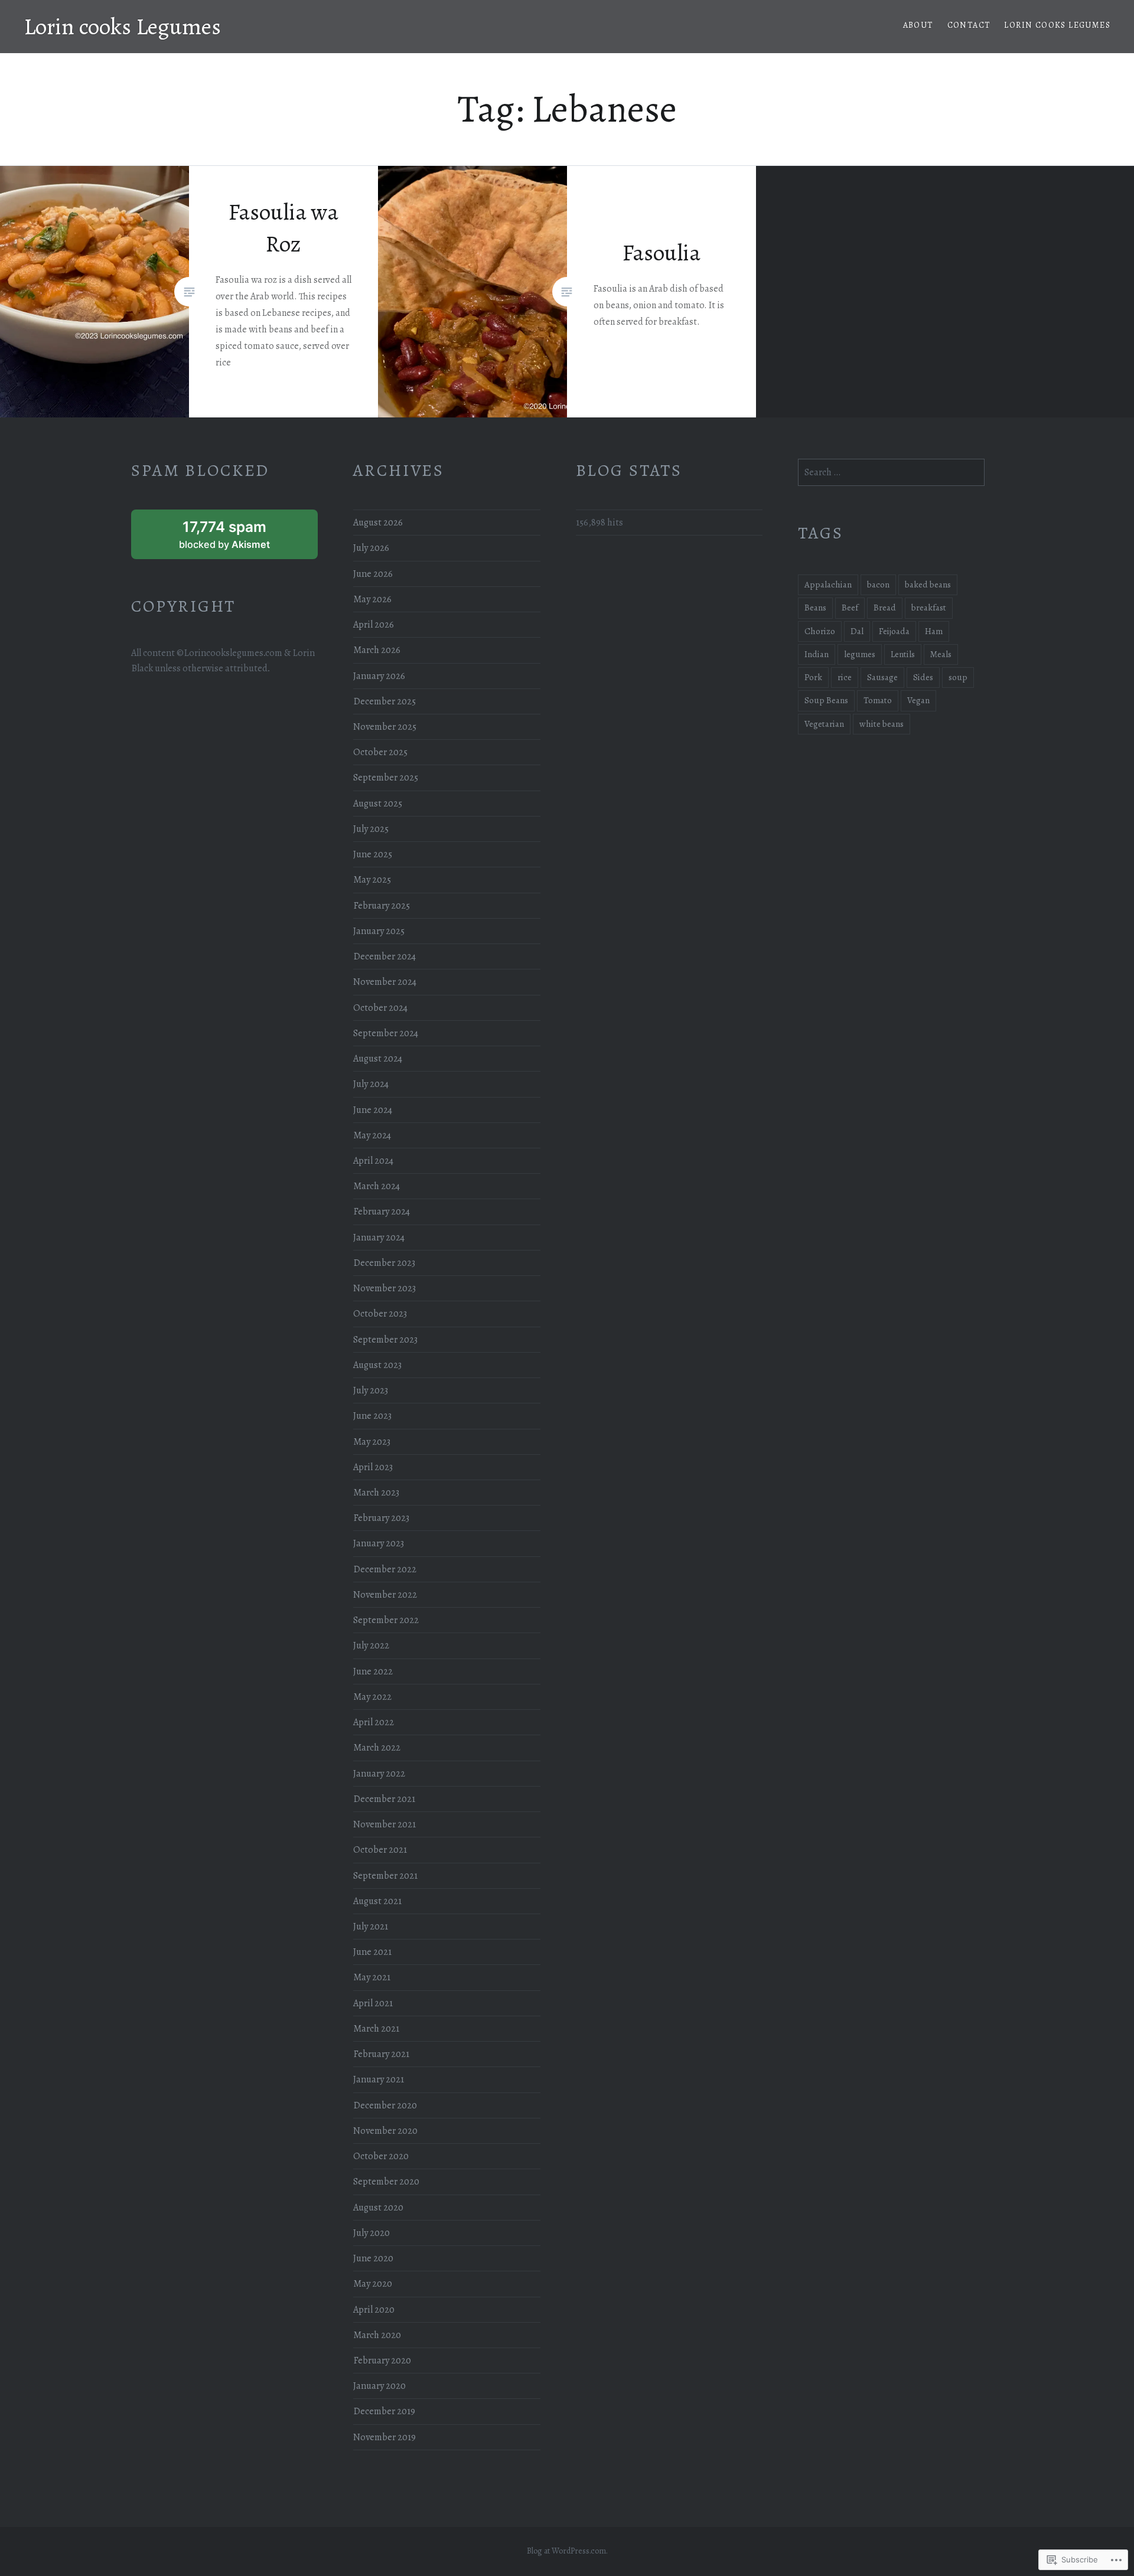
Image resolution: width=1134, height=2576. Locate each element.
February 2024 (382, 1212)
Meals (941, 654)
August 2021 (377, 1901)
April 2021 (373, 2003)
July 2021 (371, 1927)
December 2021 (384, 1799)
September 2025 (386, 778)
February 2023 (381, 1518)
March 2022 (377, 1748)
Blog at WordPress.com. (567, 2551)
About (918, 25)
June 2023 (372, 1416)
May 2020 (373, 2284)
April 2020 (374, 2310)
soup (958, 677)
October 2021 (380, 1850)
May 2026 (372, 599)
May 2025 (372, 880)
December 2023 (384, 1263)
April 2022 (374, 1722)
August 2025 (378, 804)
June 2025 (373, 854)
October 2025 (380, 752)
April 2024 (373, 1161)
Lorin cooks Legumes (122, 26)
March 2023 (376, 1493)
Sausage (882, 677)
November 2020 (385, 2131)
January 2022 (379, 1774)
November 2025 (385, 727)
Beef (850, 608)
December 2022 (385, 1569)
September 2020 (386, 2182)
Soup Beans (826, 700)
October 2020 (381, 2156)
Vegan (918, 700)
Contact (969, 25)
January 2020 (379, 2386)
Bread (885, 608)
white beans (882, 724)
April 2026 (374, 625)
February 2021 (381, 2054)
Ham (934, 631)
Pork (813, 677)
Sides (923, 677)
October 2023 (380, 1314)
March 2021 (376, 2029)
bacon (878, 585)
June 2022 (373, 1671)
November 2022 (385, 1595)
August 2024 (378, 1059)
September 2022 (386, 1620)
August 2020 (378, 2208)
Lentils (903, 654)
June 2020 (373, 2258)
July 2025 (371, 829)
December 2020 (385, 2105)
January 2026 (379, 676)
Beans (815, 608)
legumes (860, 654)
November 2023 (384, 1288)
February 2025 (382, 906)
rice (845, 677)
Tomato (878, 700)
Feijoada (894, 631)
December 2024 (384, 956)
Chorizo (820, 631)
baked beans (928, 585)
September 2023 (385, 1340)
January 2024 (379, 1238)
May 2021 (372, 1977)
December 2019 (384, 2411)
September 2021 (385, 1876)
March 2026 (377, 650)
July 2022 (371, 1645)
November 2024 (385, 982)
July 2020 (372, 2233)
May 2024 (372, 1135)
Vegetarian (824, 724)
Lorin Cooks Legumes (1057, 25)
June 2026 (373, 574)
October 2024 (380, 1008)
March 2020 (377, 2335)
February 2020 (382, 2360)
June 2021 (372, 1952)
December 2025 (384, 701)
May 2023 (372, 1442)
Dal (857, 631)
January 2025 (379, 931)
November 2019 (384, 2437)
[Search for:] (891, 472)
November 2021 (384, 1824)
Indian (817, 654)
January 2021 (379, 2079)
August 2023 (377, 1365)
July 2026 (371, 548)
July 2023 (371, 1390)
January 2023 (379, 1543)
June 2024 (373, 1110)
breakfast (929, 608)
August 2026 (378, 523)
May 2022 (372, 1697)
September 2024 (386, 1033)
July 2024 (371, 1084)
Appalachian (828, 585)
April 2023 (373, 1467)
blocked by (240, 538)
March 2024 (377, 1186)
